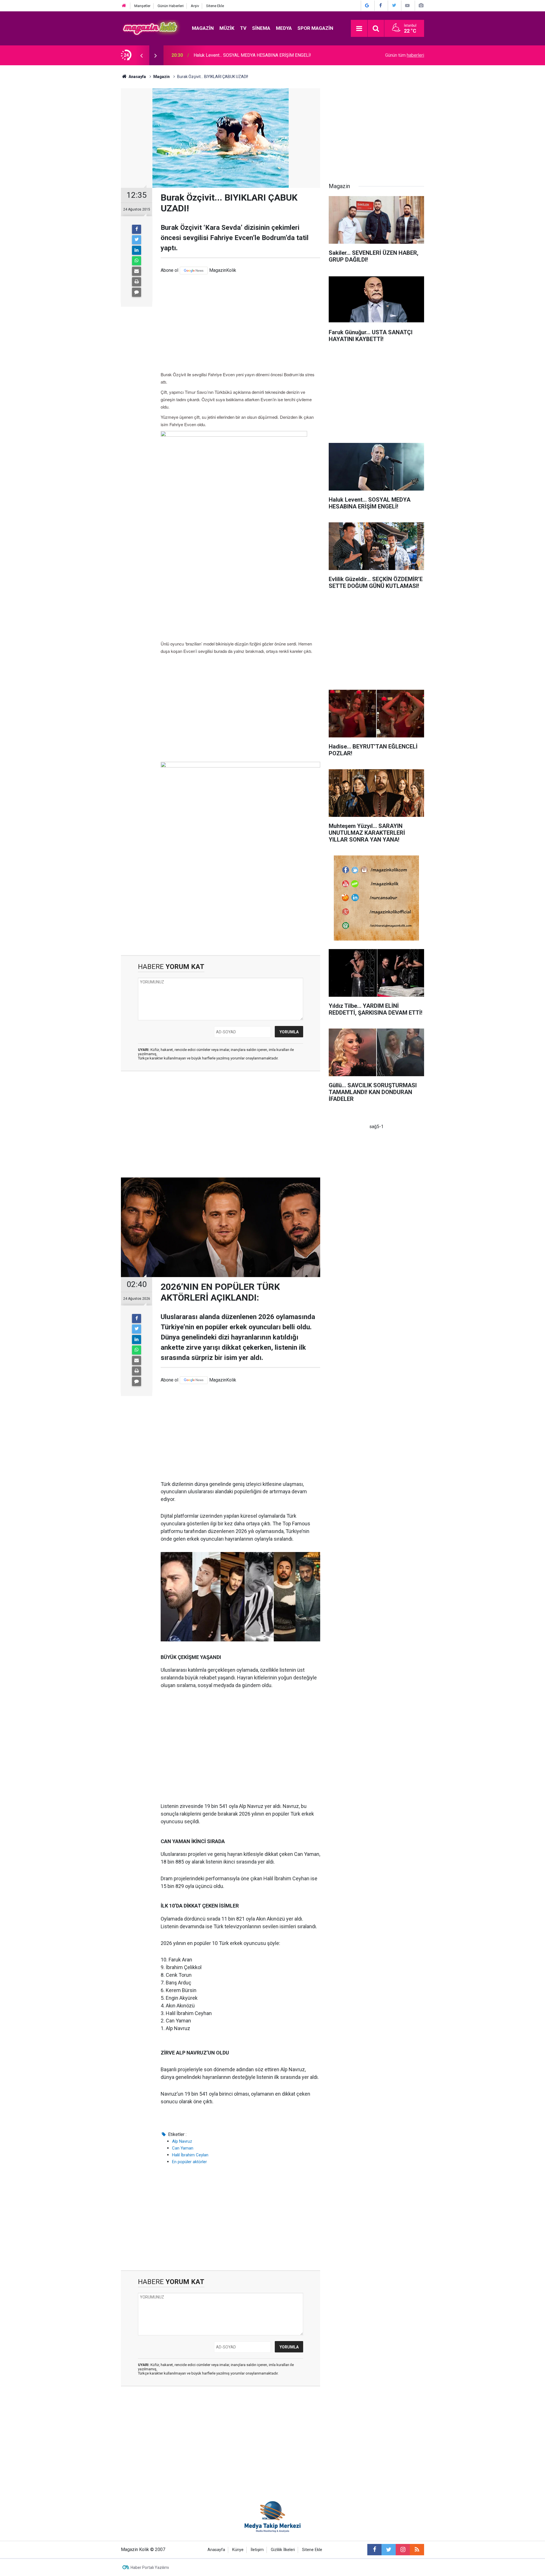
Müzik (227, 28)
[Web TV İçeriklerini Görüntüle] (407, 6)
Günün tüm (405, 55)
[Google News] (194, 271)
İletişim (257, 2550)
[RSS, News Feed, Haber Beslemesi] (417, 2550)
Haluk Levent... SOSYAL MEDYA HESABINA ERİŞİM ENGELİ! (252, 55)
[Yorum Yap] (137, 292)
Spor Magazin (315, 28)
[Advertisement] (240, 323)
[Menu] (359, 29)
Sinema (261, 28)
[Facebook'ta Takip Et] (381, 6)
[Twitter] (137, 240)
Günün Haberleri (171, 6)
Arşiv (195, 6)
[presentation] (141, 55)
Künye (238, 2550)
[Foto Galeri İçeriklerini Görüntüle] (421, 6)
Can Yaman (183, 2148)
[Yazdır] (137, 282)
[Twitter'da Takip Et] (394, 6)
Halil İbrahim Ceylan (190, 2155)
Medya (284, 28)
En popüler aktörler (189, 2162)
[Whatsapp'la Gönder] (137, 261)
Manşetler (142, 6)
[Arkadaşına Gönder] (137, 271)
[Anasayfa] (124, 6)
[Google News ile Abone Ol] (367, 6)
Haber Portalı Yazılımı (150, 2567)
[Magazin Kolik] (151, 28)
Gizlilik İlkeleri (283, 2550)
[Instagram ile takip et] (403, 2550)
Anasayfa (216, 2550)
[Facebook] (137, 229)
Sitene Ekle (215, 6)
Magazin (203, 28)
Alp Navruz (182, 2141)
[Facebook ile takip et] (374, 2550)
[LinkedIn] (137, 250)
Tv (243, 28)
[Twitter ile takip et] (389, 2550)
